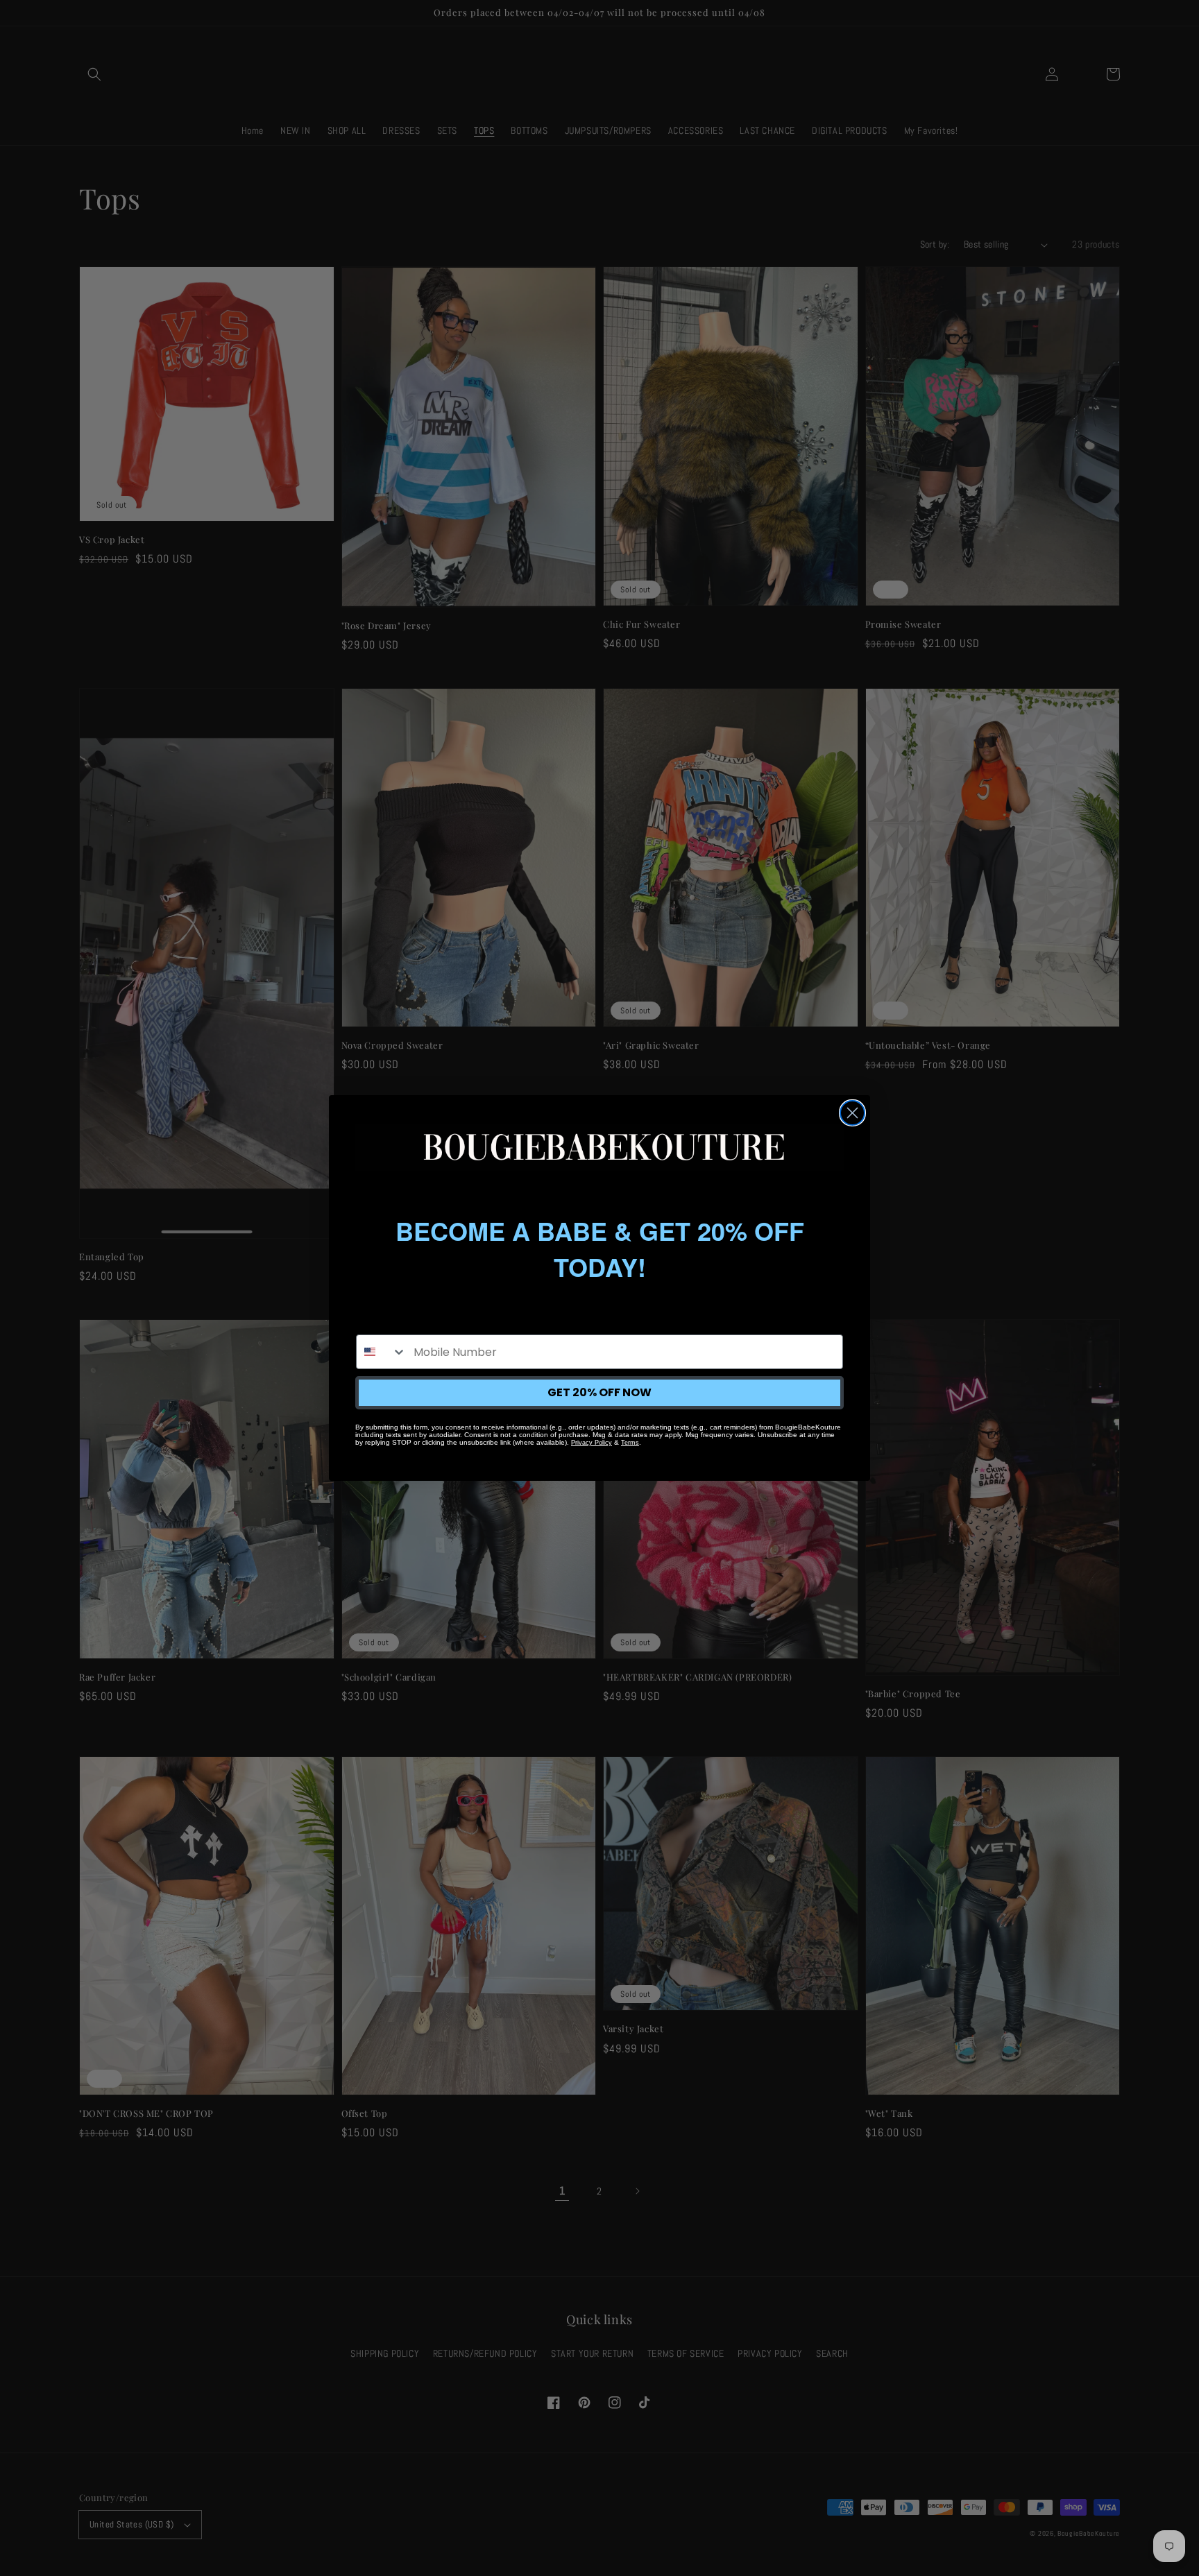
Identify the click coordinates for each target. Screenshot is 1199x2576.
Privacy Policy (592, 1443)
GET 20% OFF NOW (599, 1392)
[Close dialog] (852, 1113)
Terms (630, 1443)
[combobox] (382, 1352)
